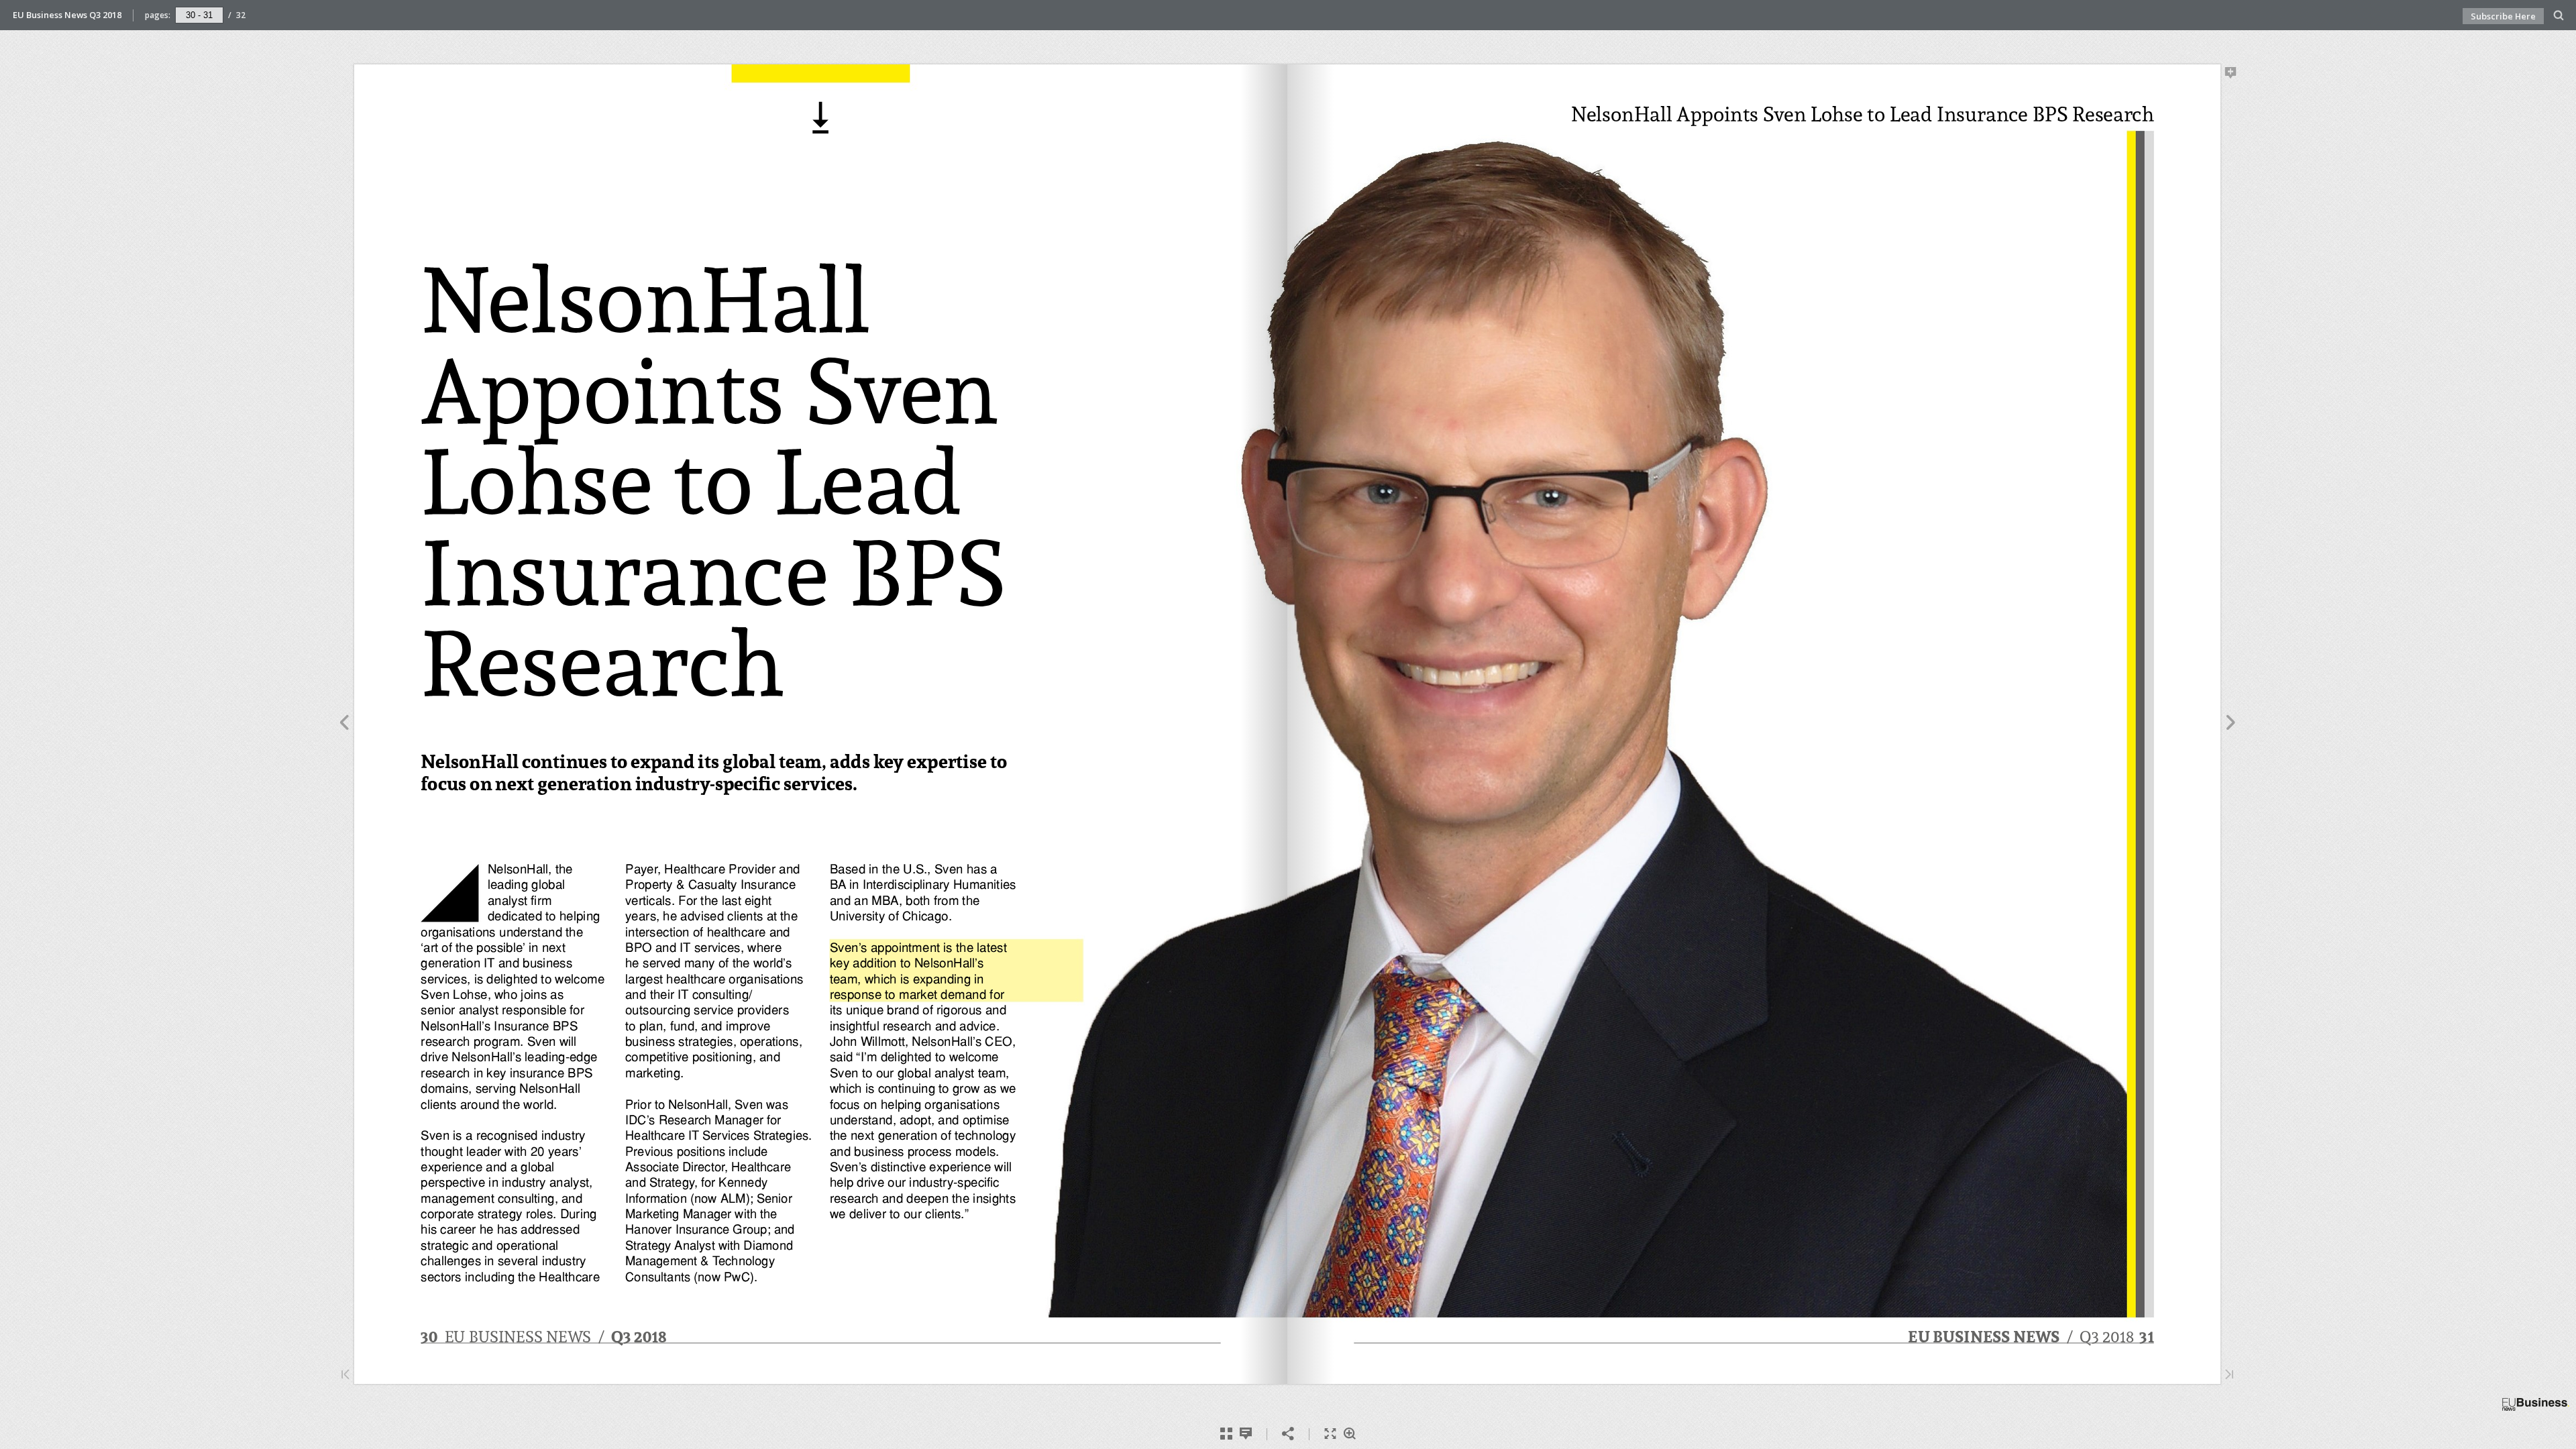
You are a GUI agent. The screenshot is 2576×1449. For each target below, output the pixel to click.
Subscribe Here (2503, 16)
